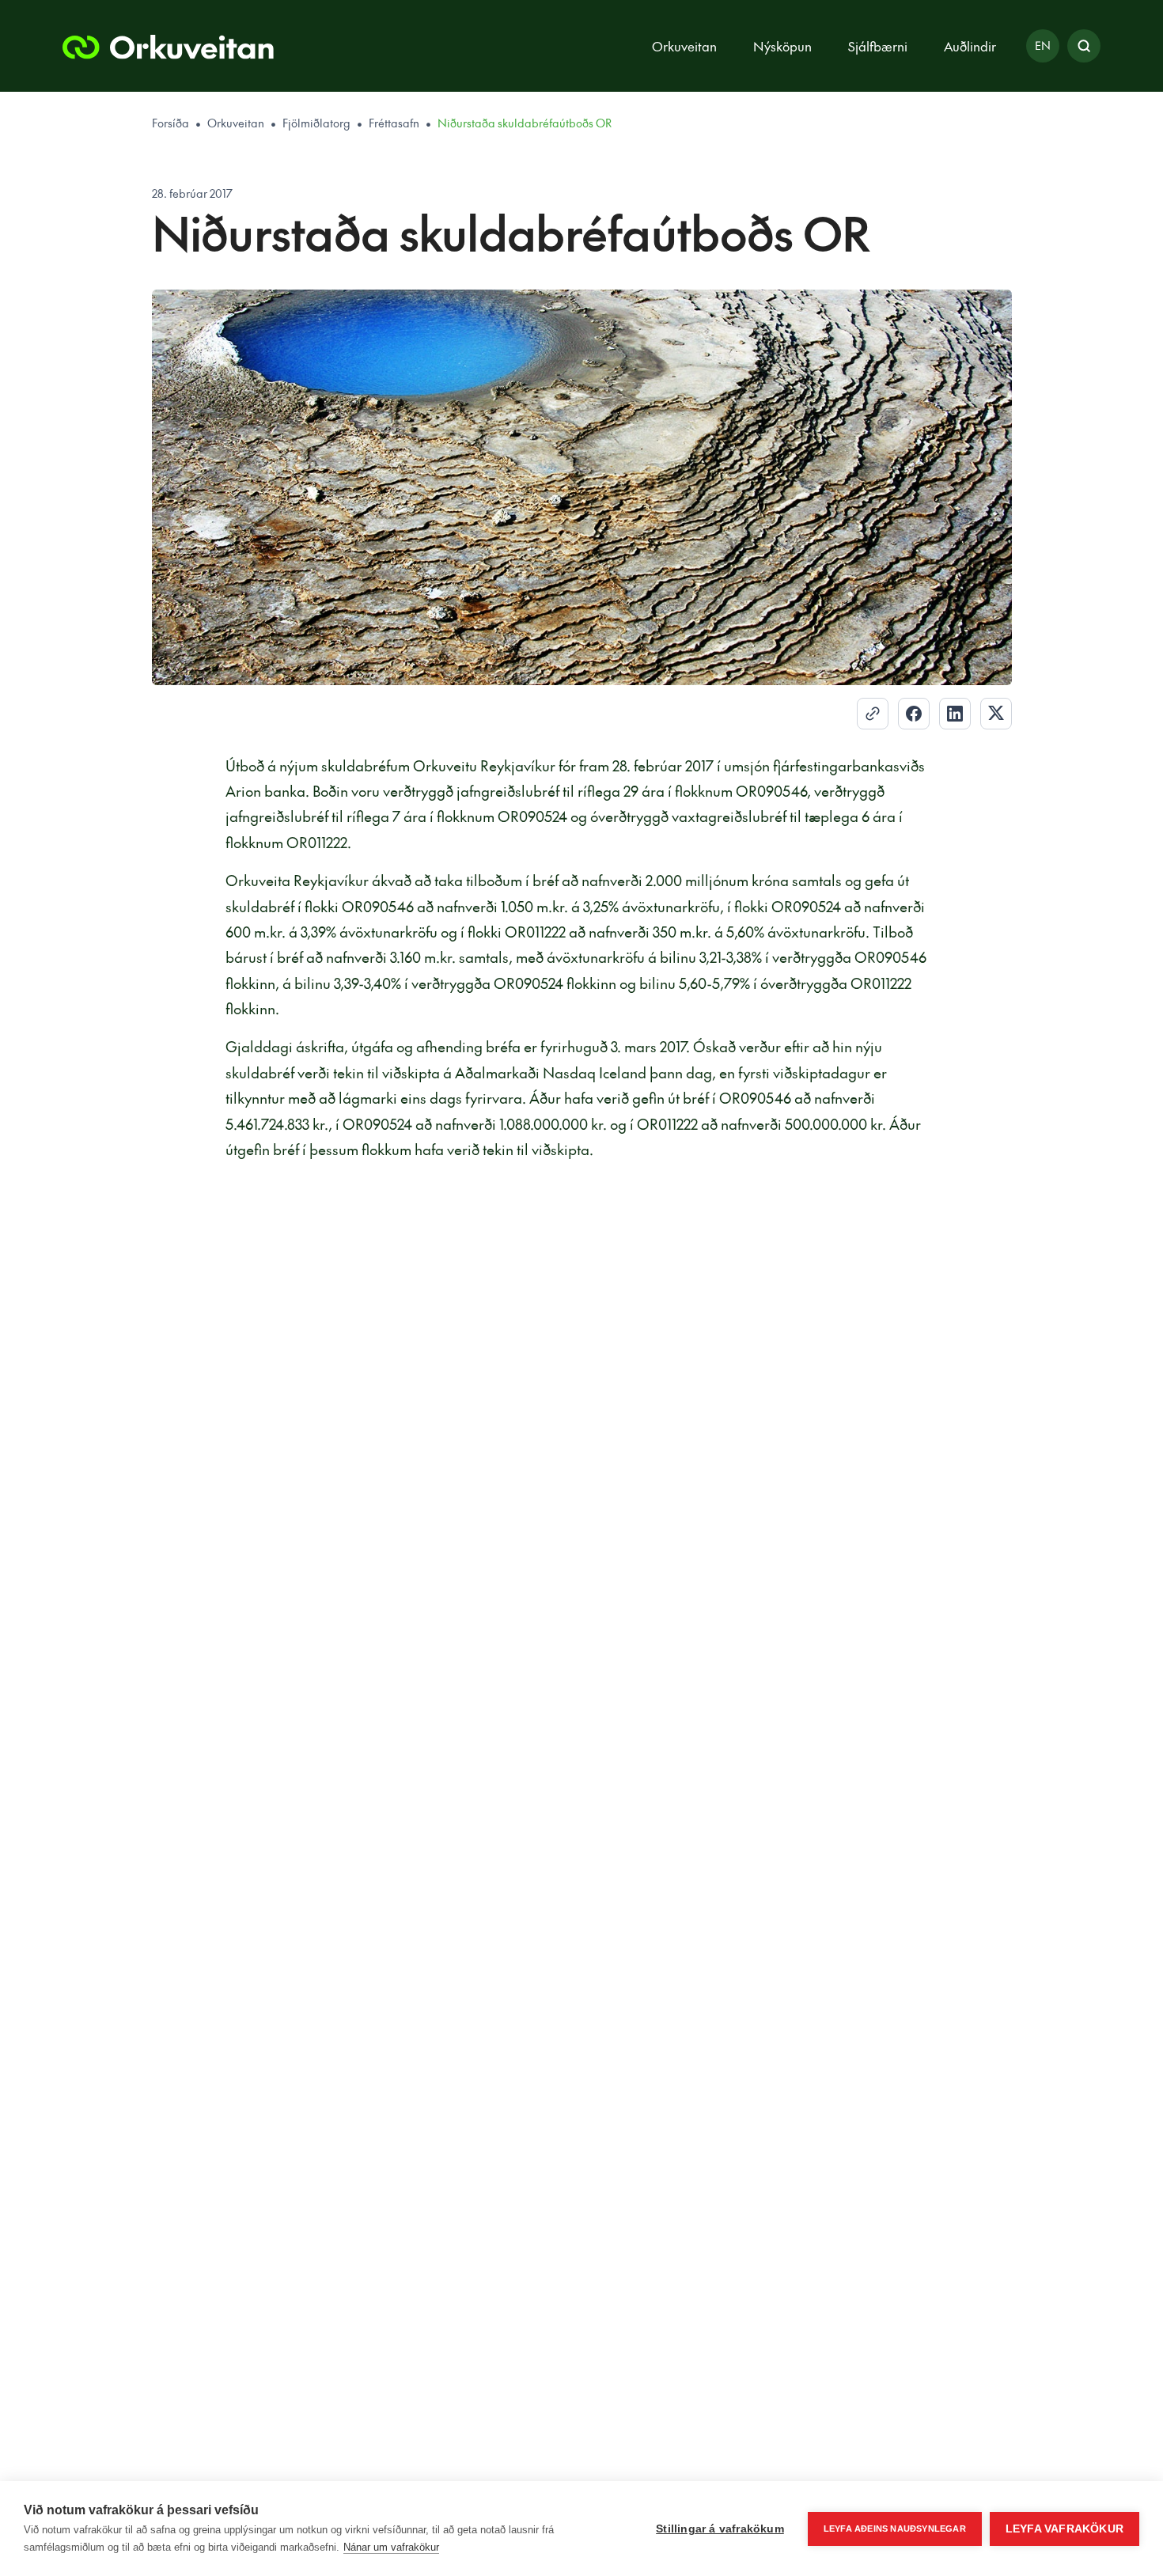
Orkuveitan (236, 123)
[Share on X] (996, 714)
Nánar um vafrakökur (391, 2547)
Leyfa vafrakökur (1065, 2529)
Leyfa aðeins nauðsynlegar (895, 2529)
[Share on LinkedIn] (955, 714)
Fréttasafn (394, 123)
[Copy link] (873, 714)
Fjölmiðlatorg (316, 123)
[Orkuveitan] (168, 46)
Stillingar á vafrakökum (720, 2529)
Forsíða (170, 123)
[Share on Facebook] (914, 714)
